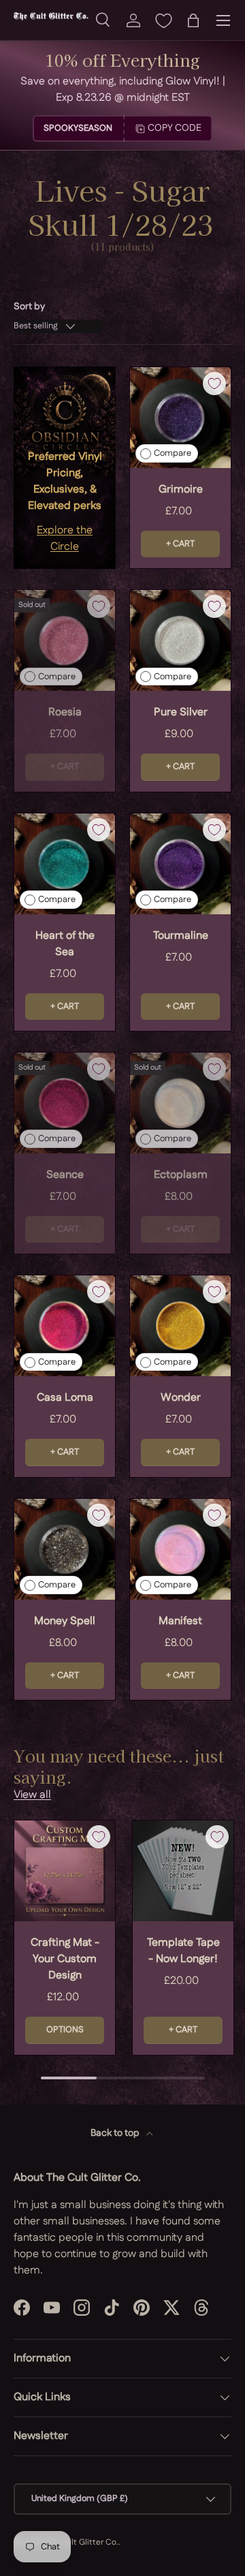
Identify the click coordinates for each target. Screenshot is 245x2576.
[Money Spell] (65, 1549)
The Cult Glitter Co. (81, 2542)
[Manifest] (180, 1549)
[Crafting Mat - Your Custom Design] (65, 1871)
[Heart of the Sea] (65, 864)
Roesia (65, 712)
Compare (173, 453)
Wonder (181, 1398)
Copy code (175, 128)
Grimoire (181, 490)
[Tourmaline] (180, 864)
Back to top (116, 2133)
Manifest (180, 1621)
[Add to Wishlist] (214, 384)
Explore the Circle (65, 539)
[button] (193, 20)
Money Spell (65, 1621)
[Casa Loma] (65, 1326)
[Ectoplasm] (180, 1103)
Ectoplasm (181, 1175)
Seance (65, 1175)
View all (32, 1795)
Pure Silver (181, 712)
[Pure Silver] (180, 640)
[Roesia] (65, 640)
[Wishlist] (163, 20)
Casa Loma (65, 1398)
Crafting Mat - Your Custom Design (65, 1959)
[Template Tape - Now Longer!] (183, 1871)
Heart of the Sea (65, 944)
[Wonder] (180, 1326)
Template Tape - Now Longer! (183, 1951)
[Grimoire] (180, 418)
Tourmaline (181, 936)
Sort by (29, 307)
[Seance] (65, 1103)
